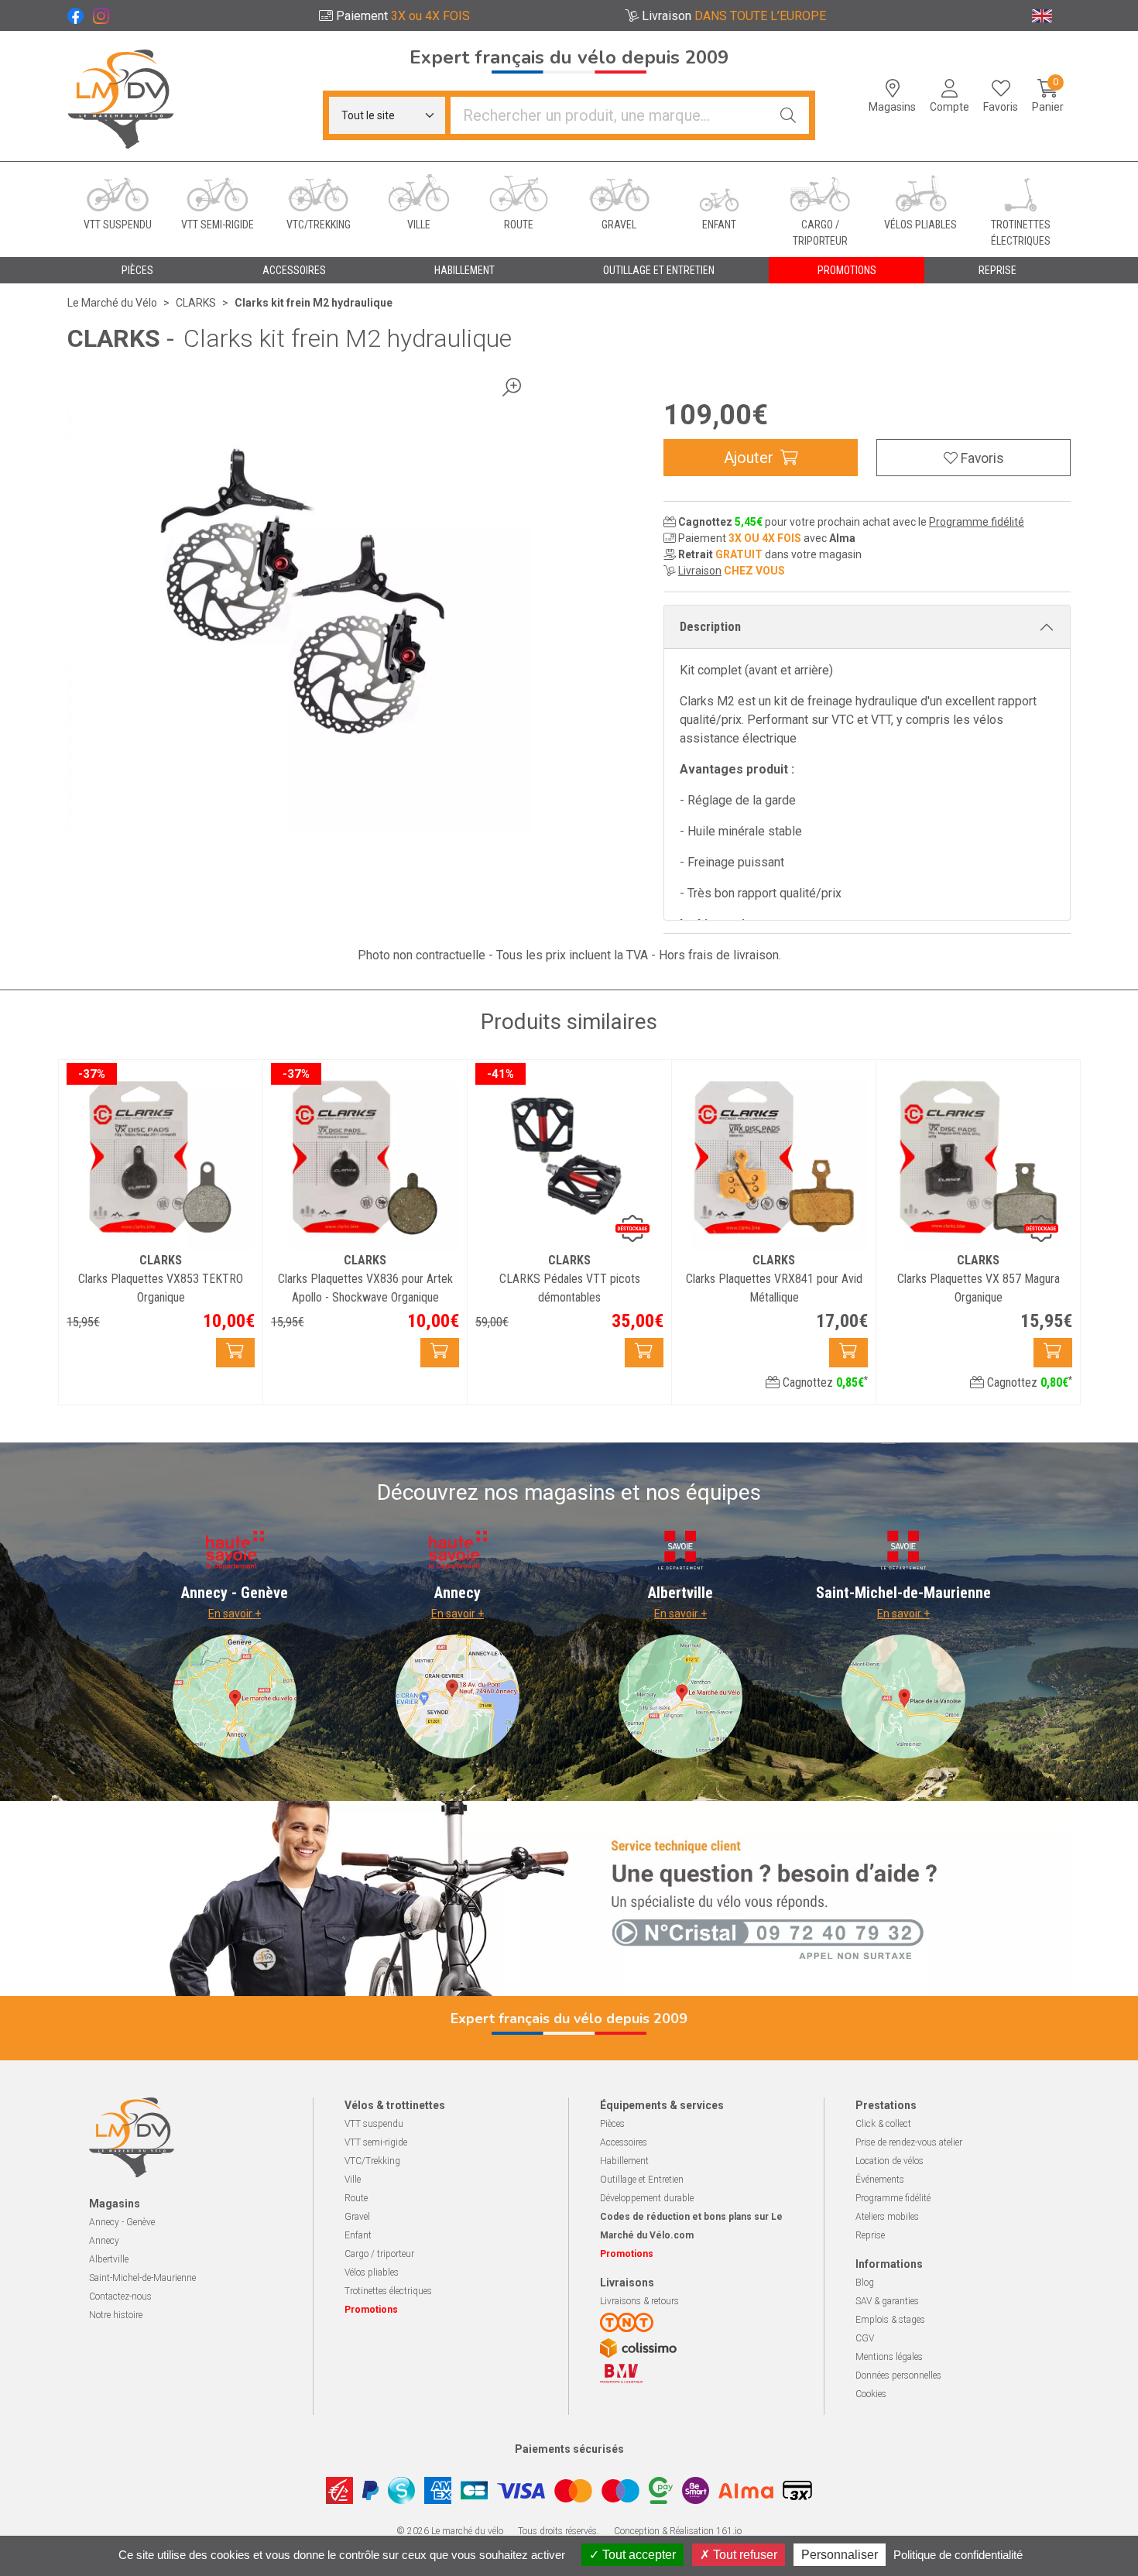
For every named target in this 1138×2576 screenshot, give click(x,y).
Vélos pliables (372, 2272)
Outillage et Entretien (642, 2180)
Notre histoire (116, 2315)
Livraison (700, 571)
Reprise (870, 2235)
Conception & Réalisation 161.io (678, 2531)
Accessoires (624, 2142)
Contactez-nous (120, 2296)
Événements (880, 2180)
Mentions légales (889, 2357)
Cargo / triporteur (379, 2254)
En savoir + (235, 1614)
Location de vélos (889, 2161)
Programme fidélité (977, 522)
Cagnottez (824, 1382)
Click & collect (883, 2124)
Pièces (612, 2124)
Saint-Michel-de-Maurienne (142, 2278)
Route (356, 2198)
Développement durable (647, 2198)
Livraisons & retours (639, 2301)
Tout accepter (638, 2555)
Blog (865, 2283)
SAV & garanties (887, 2301)
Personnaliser (840, 2555)
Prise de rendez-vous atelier (909, 2142)
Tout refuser (744, 2555)
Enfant (358, 2235)
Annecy (104, 2241)
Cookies (871, 2394)
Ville (353, 2180)
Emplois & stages (890, 2320)
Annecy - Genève (122, 2222)
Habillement (624, 2161)
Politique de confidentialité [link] (958, 2555)
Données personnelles (898, 2375)
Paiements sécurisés (569, 2449)
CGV (865, 2338)
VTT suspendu (374, 2124)
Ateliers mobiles (887, 2217)
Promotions (847, 270)
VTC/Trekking (372, 2161)
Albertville (109, 2259)
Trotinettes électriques (388, 2291)
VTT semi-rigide (376, 2142)
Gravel (357, 2217)
